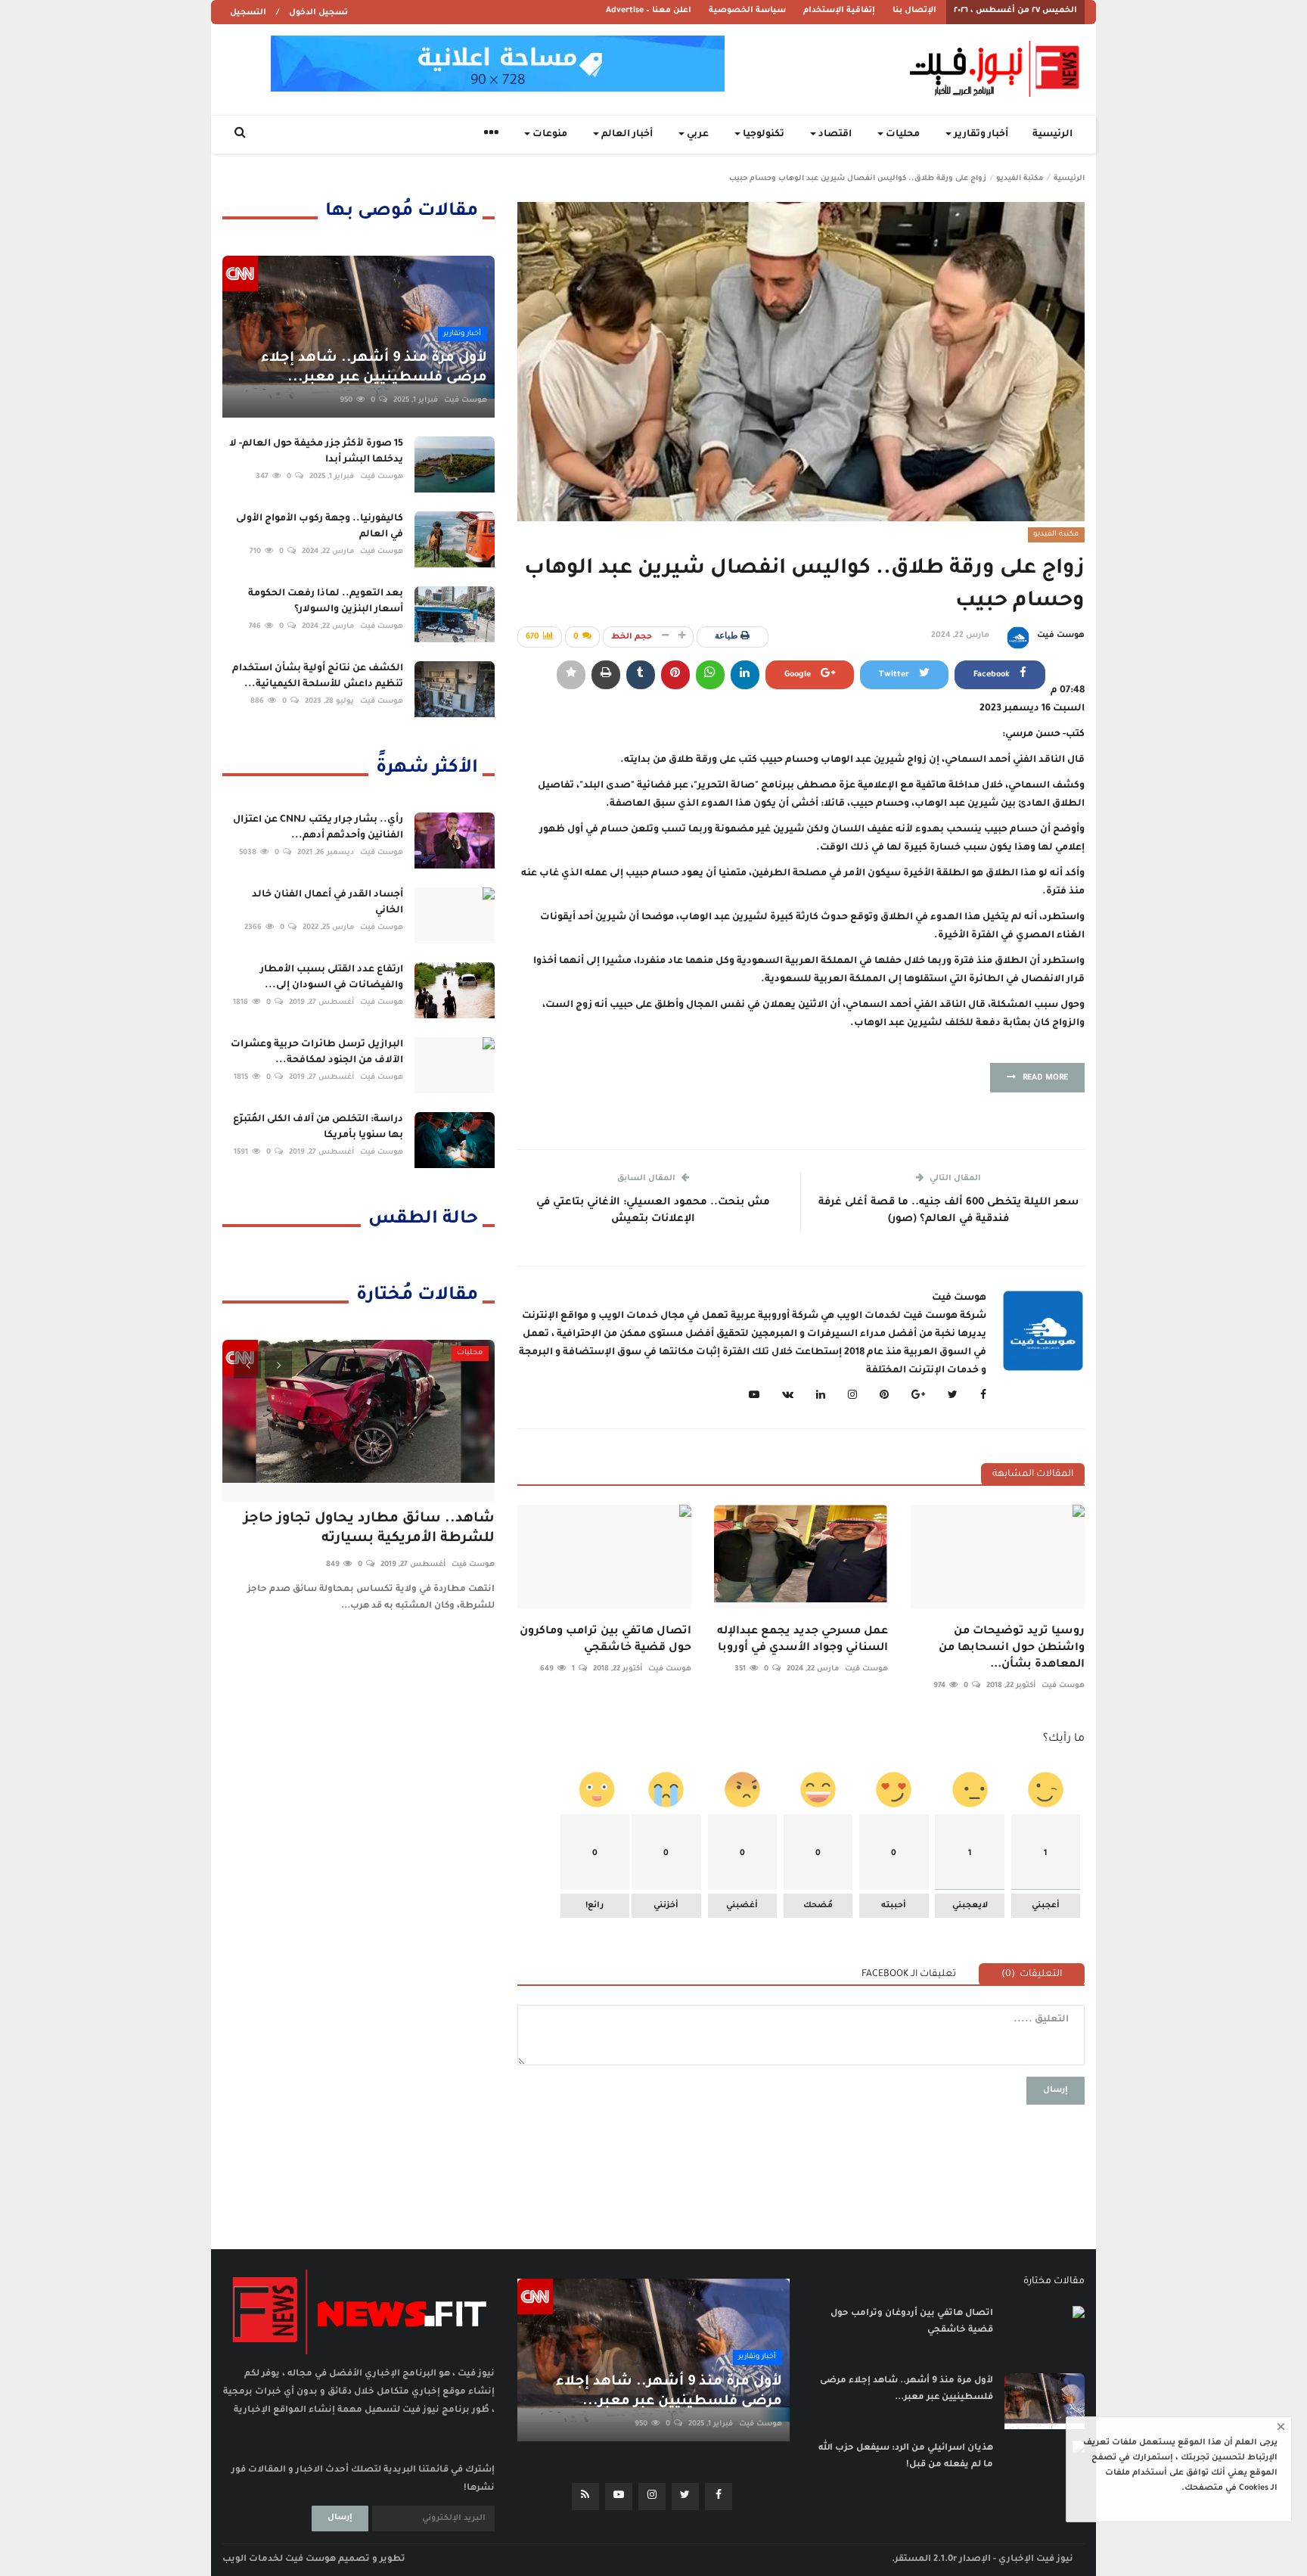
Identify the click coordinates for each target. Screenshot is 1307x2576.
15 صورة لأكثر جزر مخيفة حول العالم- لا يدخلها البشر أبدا (316, 452)
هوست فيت (1061, 635)
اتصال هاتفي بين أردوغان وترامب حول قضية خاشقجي (912, 2322)
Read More (1042, 1078)
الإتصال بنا (914, 11)
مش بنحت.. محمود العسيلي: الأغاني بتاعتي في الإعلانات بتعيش (653, 1211)
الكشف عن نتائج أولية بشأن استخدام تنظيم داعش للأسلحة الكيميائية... (318, 677)
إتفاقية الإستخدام (839, 11)
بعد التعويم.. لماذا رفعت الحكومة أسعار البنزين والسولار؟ (326, 602)
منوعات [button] (549, 135)
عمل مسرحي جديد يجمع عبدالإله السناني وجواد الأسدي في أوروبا (803, 1640)
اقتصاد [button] (834, 135)
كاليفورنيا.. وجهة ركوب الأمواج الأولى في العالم (320, 527)
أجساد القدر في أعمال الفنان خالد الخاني (328, 903)
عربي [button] (697, 135)
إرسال (1056, 2090)
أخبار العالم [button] (626, 135)
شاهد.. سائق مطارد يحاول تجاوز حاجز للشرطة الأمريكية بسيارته (369, 1529)
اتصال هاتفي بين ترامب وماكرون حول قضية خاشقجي (605, 1640)
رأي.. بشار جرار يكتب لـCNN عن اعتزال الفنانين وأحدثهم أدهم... (318, 828)
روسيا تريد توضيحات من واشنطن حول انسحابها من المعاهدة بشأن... (1012, 1648)
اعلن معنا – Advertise (649, 11)
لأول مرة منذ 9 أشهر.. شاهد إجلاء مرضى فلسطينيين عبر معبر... (907, 2390)
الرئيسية (1052, 135)
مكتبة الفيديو (1020, 179)
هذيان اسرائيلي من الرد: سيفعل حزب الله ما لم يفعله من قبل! (906, 2457)
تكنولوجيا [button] (762, 135)
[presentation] (247, 1365)
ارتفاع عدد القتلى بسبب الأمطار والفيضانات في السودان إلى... (332, 978)
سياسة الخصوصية (747, 11)
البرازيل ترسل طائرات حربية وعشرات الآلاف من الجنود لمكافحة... (317, 1053)
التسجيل (248, 13)
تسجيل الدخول (318, 13)
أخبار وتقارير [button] (980, 135)
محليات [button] (902, 135)
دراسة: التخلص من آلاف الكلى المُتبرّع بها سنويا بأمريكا (318, 1128)
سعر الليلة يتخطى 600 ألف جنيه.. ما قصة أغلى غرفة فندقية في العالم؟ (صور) (948, 1211)
